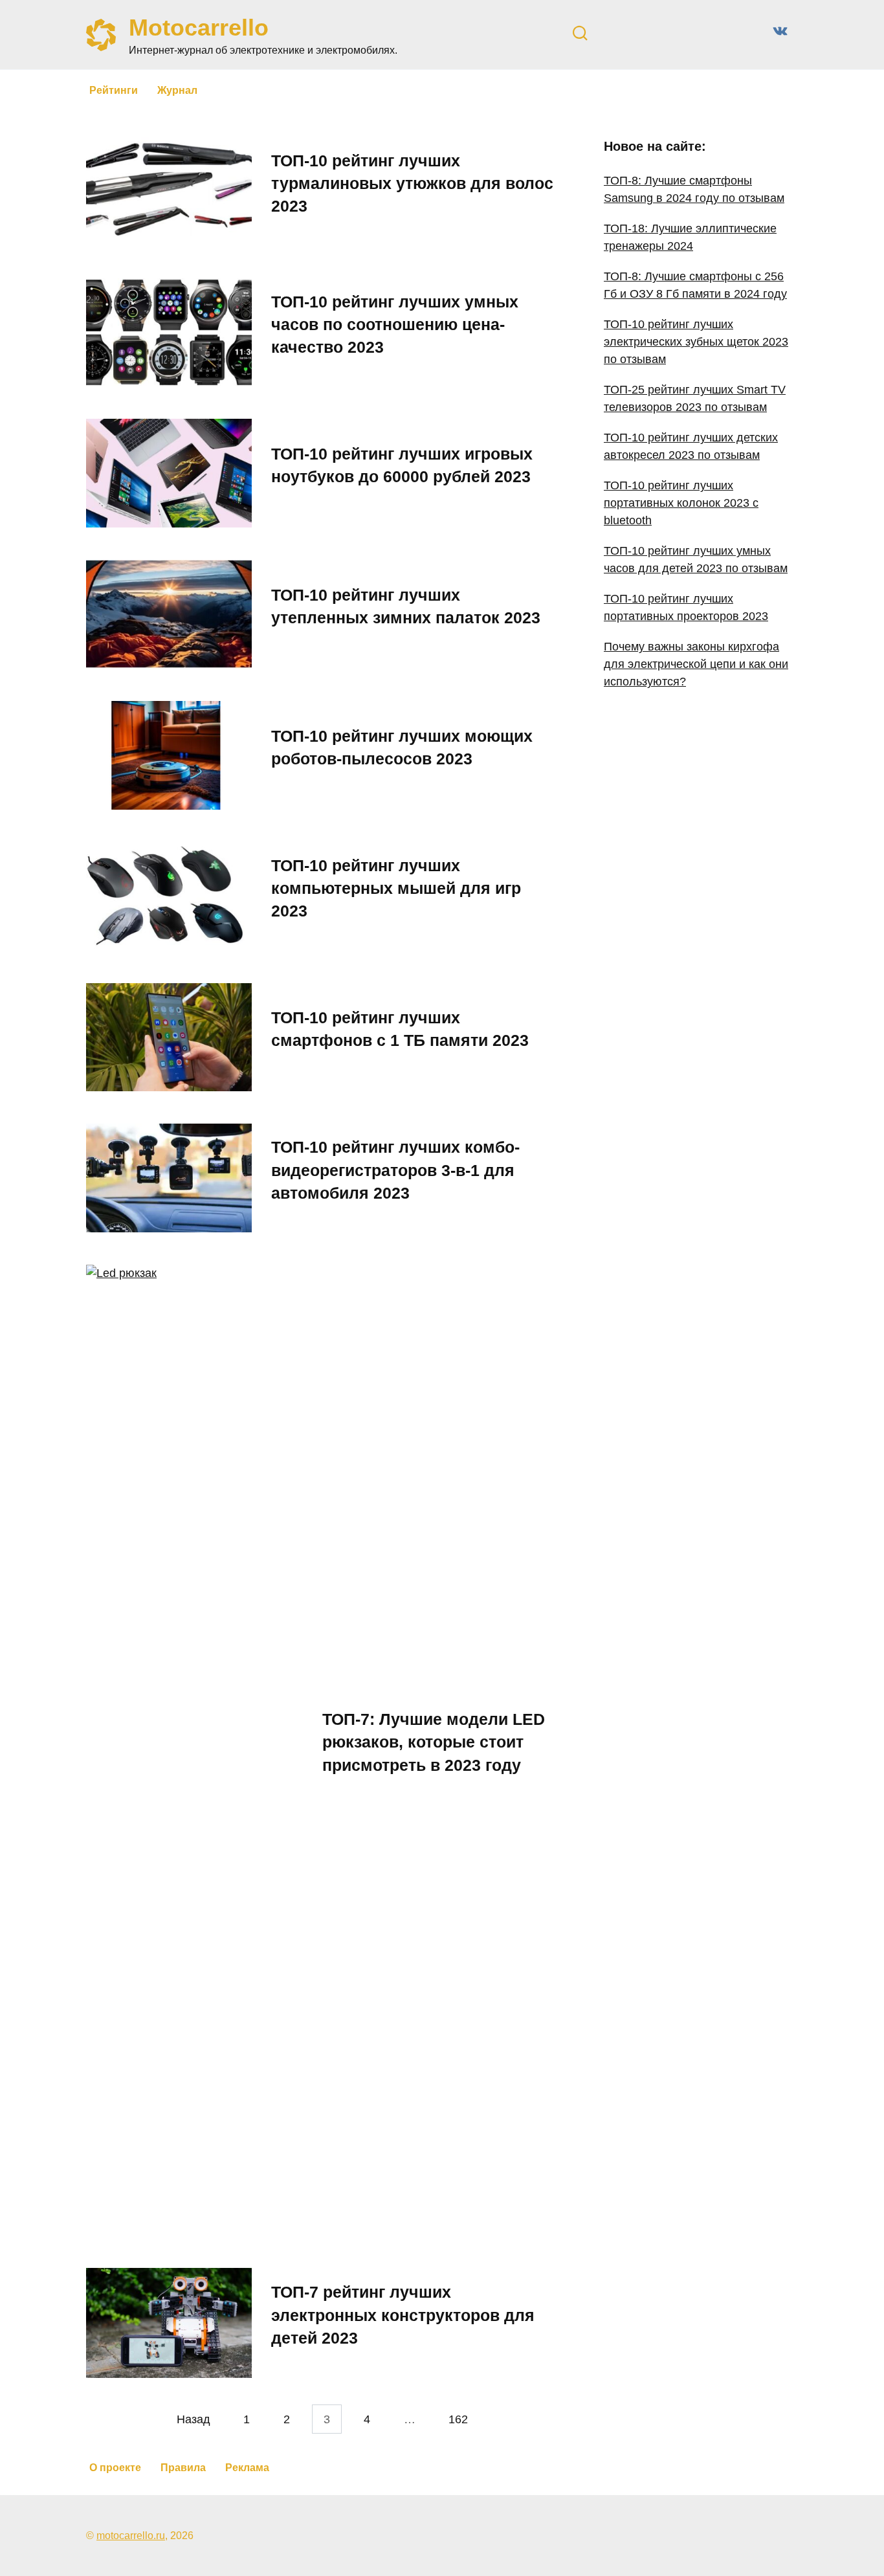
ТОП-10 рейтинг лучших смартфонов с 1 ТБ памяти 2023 (400, 1029)
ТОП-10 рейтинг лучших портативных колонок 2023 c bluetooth (681, 503)
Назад (193, 2419)
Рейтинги (114, 90)
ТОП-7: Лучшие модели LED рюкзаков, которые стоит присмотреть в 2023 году (434, 1742)
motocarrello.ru (131, 2535)
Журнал (177, 90)
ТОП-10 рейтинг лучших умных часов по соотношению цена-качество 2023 (395, 324)
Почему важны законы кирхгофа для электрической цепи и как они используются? (696, 664)
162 (458, 2419)
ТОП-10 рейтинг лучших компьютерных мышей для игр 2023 (396, 888)
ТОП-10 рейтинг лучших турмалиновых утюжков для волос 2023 (412, 183)
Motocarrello (199, 28)
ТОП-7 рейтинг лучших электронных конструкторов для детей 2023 (403, 2315)
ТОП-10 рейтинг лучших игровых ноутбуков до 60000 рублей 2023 (402, 464)
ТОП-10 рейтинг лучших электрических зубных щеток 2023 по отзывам (696, 342)
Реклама (247, 2468)
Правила (183, 2468)
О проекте (115, 2468)
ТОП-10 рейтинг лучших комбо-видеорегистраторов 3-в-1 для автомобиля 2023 (395, 1170)
